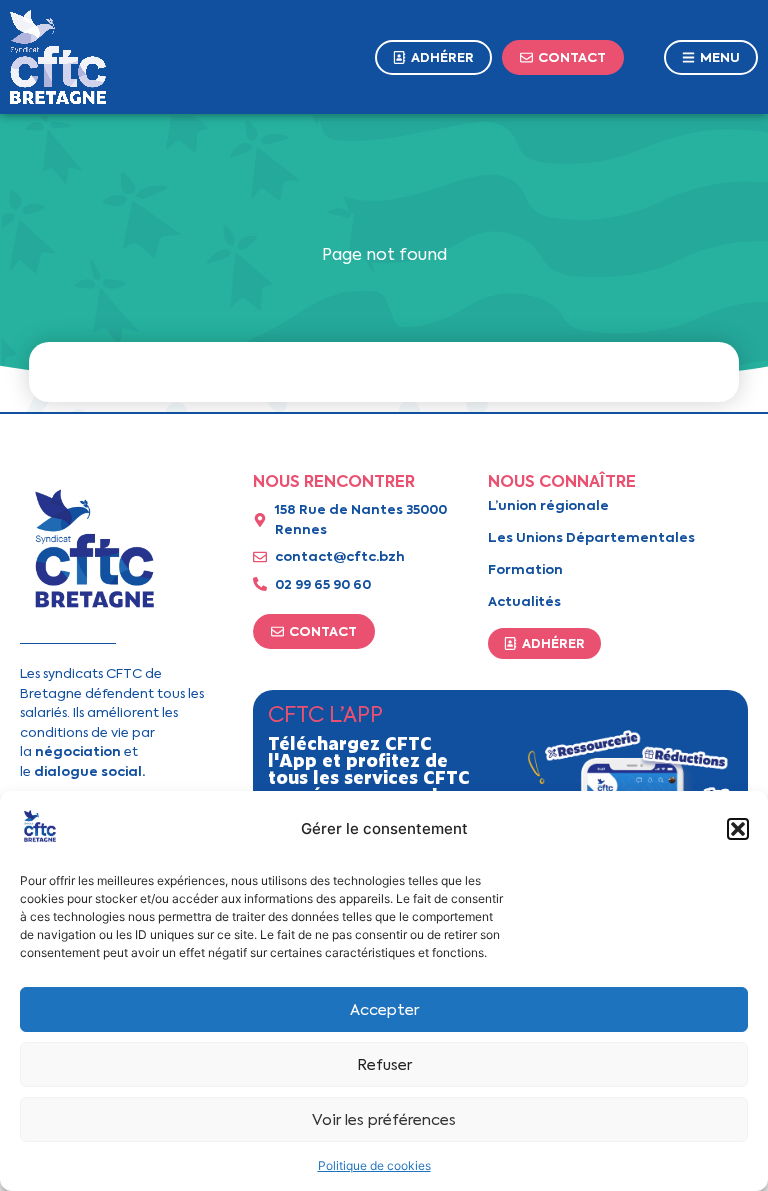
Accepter (384, 1010)
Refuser (384, 1065)
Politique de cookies (374, 1165)
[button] (738, 829)
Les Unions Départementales (591, 537)
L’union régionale (548, 505)
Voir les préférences (384, 1120)
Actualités (524, 601)
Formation (525, 569)
